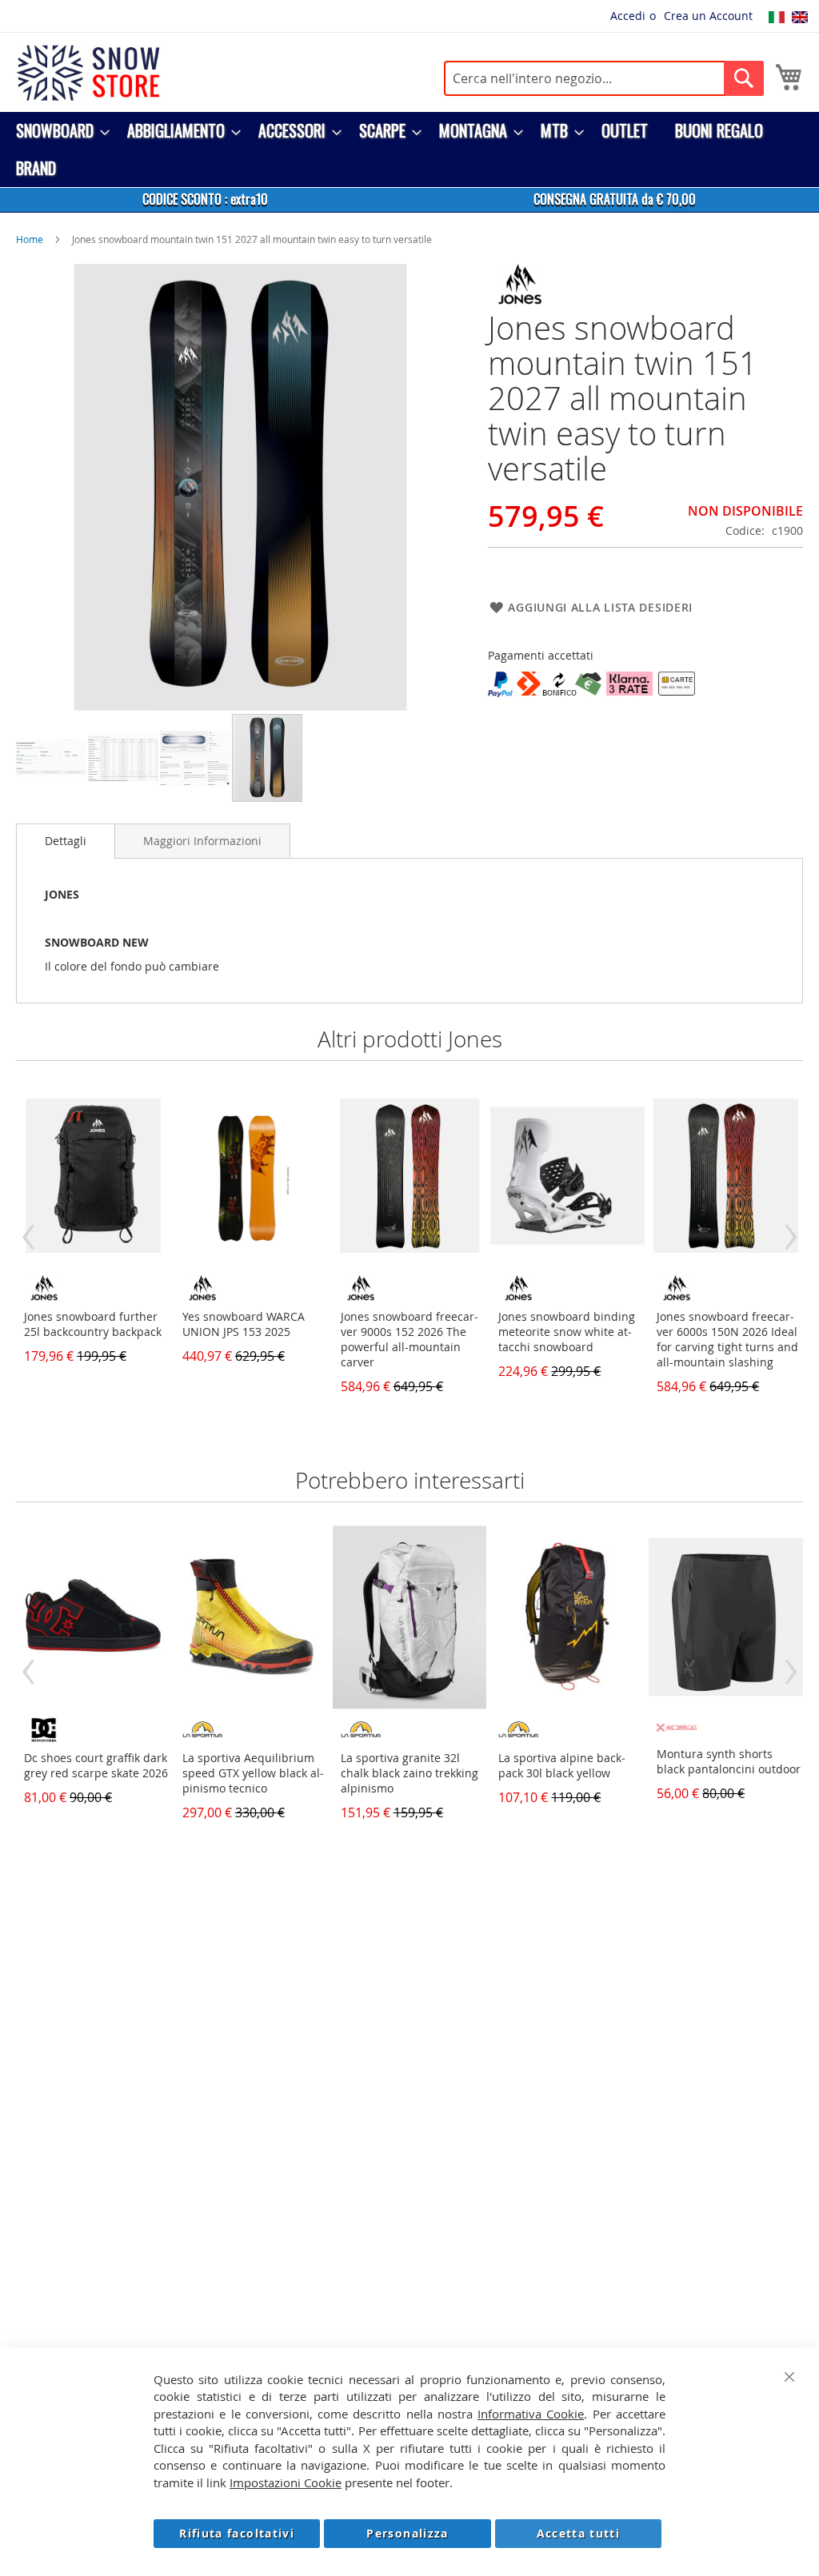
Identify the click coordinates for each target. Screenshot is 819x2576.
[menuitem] (58, 131)
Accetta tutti (579, 2533)
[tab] (66, 841)
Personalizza (407, 2533)
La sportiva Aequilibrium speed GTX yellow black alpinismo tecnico (253, 1773)
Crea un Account (708, 16)
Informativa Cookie (531, 2414)
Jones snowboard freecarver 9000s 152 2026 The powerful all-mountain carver (409, 1339)
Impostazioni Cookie (286, 2482)
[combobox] (604, 78)
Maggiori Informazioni (202, 841)
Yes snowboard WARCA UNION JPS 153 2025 (244, 1324)
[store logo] (88, 73)
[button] (52, 758)
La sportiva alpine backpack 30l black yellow (562, 1765)
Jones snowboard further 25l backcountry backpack (93, 1324)
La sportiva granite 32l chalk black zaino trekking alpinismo (409, 1773)
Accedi (628, 16)
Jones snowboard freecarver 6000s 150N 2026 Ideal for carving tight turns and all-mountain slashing (727, 1339)
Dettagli (66, 841)
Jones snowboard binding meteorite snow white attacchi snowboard (567, 1332)
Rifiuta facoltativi (237, 2533)
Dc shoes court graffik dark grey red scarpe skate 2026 (96, 1765)
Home (30, 239)
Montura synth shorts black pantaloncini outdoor (729, 1761)
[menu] (409, 150)
